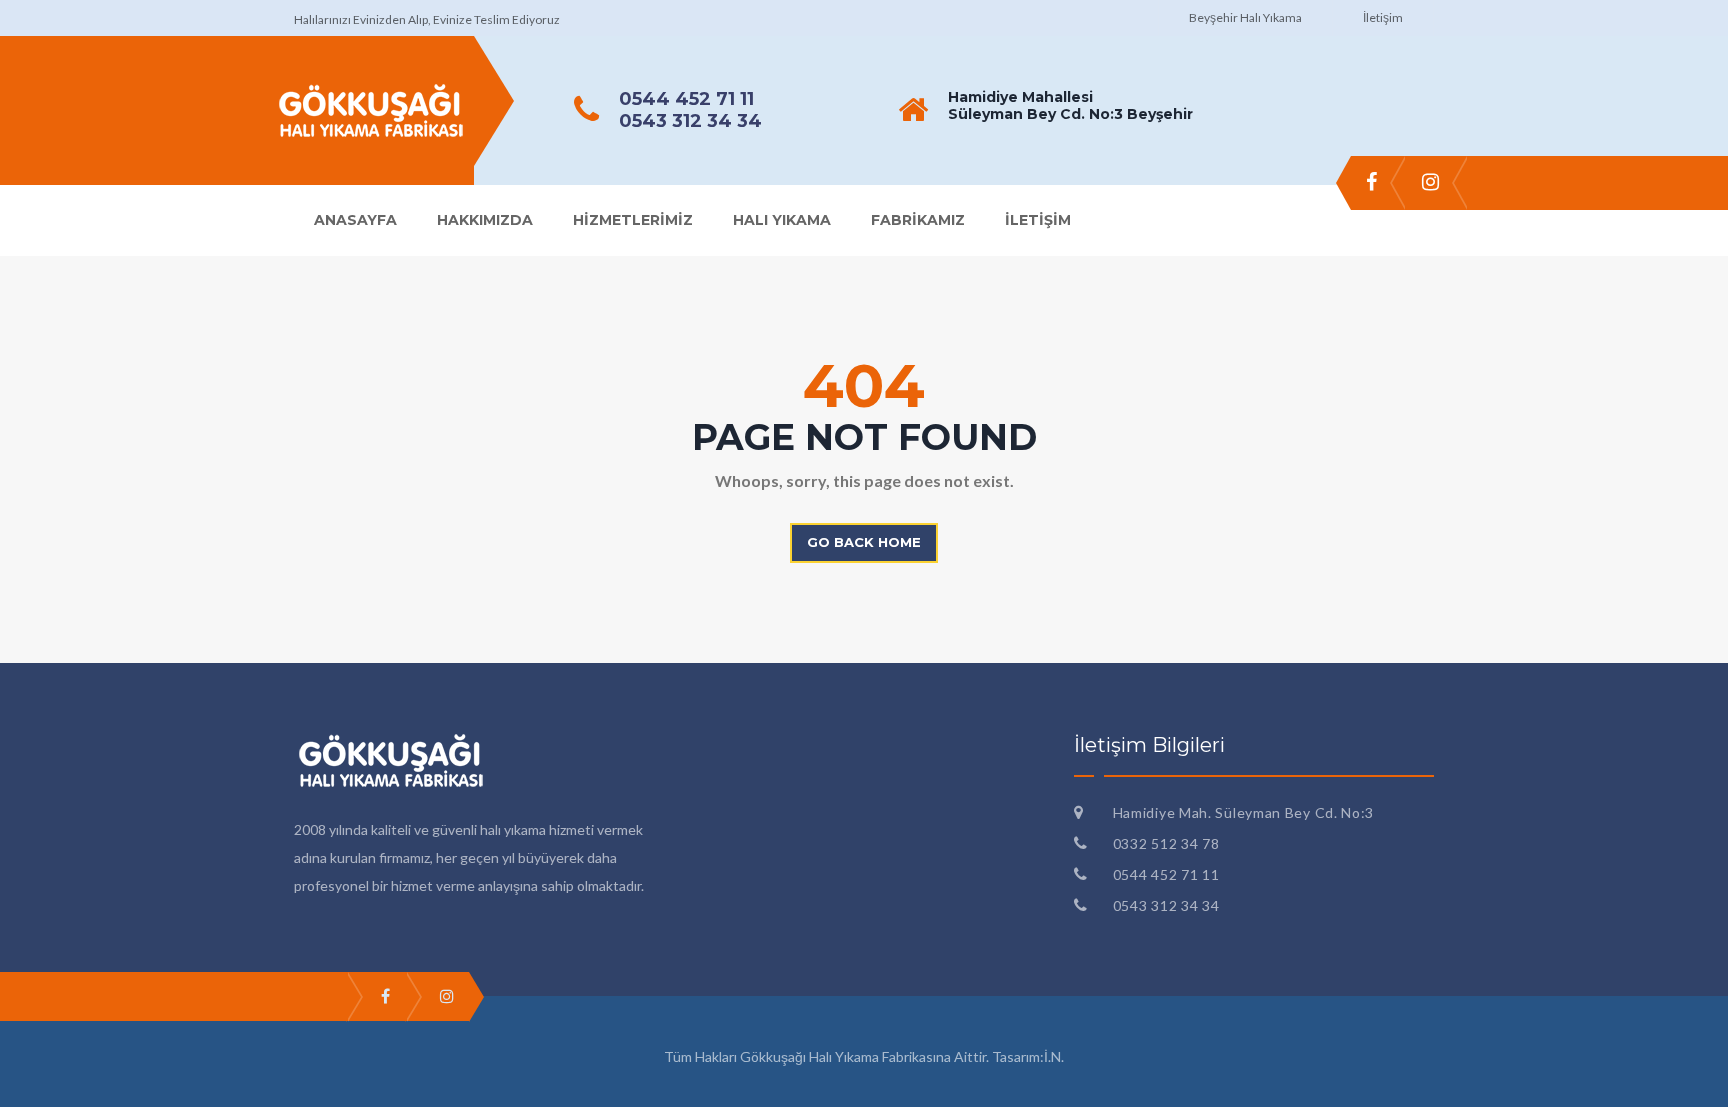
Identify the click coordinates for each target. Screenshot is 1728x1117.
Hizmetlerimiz (633, 220)
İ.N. (1054, 1056)
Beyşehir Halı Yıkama (1245, 17)
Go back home (864, 542)
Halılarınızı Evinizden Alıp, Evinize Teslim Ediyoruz (427, 19)
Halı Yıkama (782, 220)
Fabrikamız (918, 220)
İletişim (1383, 17)
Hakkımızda (485, 220)
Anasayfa (355, 220)
